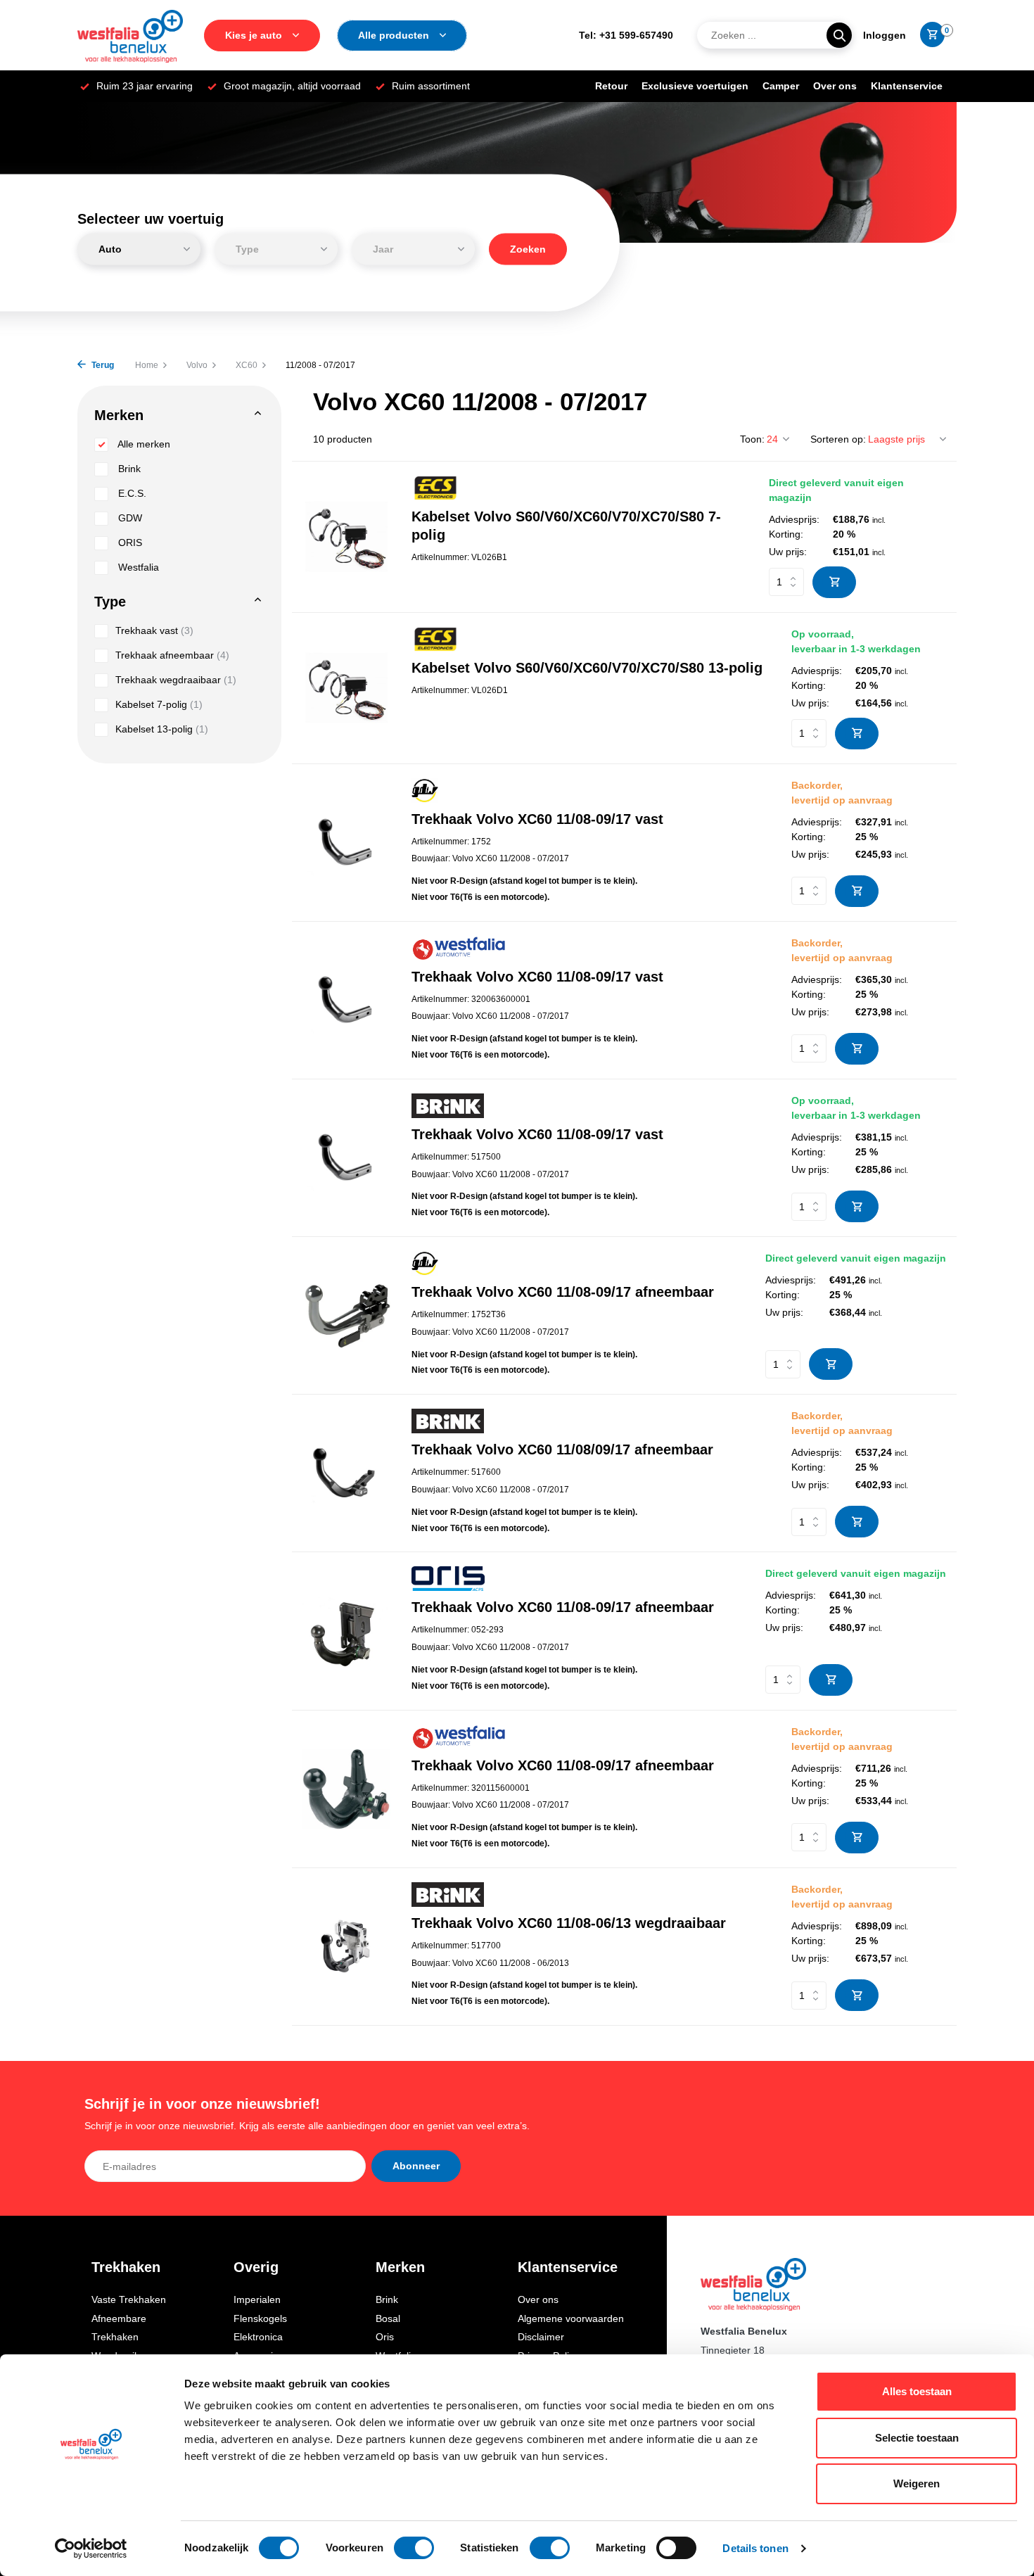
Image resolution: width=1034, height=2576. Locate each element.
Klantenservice (907, 86)
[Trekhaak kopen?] (130, 35)
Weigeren (917, 2483)
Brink (128, 469)
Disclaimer (541, 2337)
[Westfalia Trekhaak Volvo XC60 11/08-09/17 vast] (346, 1000)
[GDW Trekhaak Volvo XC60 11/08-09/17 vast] (346, 843)
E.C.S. (131, 493)
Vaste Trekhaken (129, 2299)
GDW (129, 518)
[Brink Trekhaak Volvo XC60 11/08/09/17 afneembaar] (346, 1473)
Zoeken (528, 249)
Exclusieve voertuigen (695, 86)
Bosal (388, 2318)
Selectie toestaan (917, 2438)
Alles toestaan (917, 2391)
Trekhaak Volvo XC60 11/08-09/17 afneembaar (563, 1292)
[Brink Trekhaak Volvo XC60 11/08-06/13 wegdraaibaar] (346, 1947)
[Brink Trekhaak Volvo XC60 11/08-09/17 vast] (346, 1158)
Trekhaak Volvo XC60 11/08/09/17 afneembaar (562, 1449)
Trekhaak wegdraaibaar (176, 680)
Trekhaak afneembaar (172, 655)
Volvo (197, 365)
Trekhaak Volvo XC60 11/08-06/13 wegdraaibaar (569, 1923)
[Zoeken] (839, 35)
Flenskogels (260, 2318)
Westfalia (137, 567)
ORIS (129, 543)
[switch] (414, 2548)
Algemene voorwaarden (571, 2318)
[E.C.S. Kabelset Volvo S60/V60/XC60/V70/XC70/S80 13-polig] (346, 688)
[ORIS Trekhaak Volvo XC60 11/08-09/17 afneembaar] (346, 1631)
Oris (385, 2337)
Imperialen (257, 2299)
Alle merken (143, 444)
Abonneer (416, 2166)
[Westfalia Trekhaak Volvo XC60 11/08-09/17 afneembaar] (346, 1789)
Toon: (752, 439)
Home (147, 365)
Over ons (835, 86)
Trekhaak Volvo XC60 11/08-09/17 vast (537, 819)
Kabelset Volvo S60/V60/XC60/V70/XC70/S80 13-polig (587, 668)
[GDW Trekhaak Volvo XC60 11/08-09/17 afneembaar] (346, 1315)
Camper (781, 86)
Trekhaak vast (154, 630)
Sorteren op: (838, 439)
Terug (102, 365)
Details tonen (755, 2548)
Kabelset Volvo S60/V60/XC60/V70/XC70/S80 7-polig (566, 526)
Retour (611, 86)
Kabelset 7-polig (159, 704)
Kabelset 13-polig (162, 729)
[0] (929, 35)
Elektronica (258, 2337)
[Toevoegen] (834, 582)
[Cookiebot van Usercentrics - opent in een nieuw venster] (91, 2549)
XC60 (247, 365)
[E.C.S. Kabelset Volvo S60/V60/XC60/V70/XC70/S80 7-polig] (346, 537)
